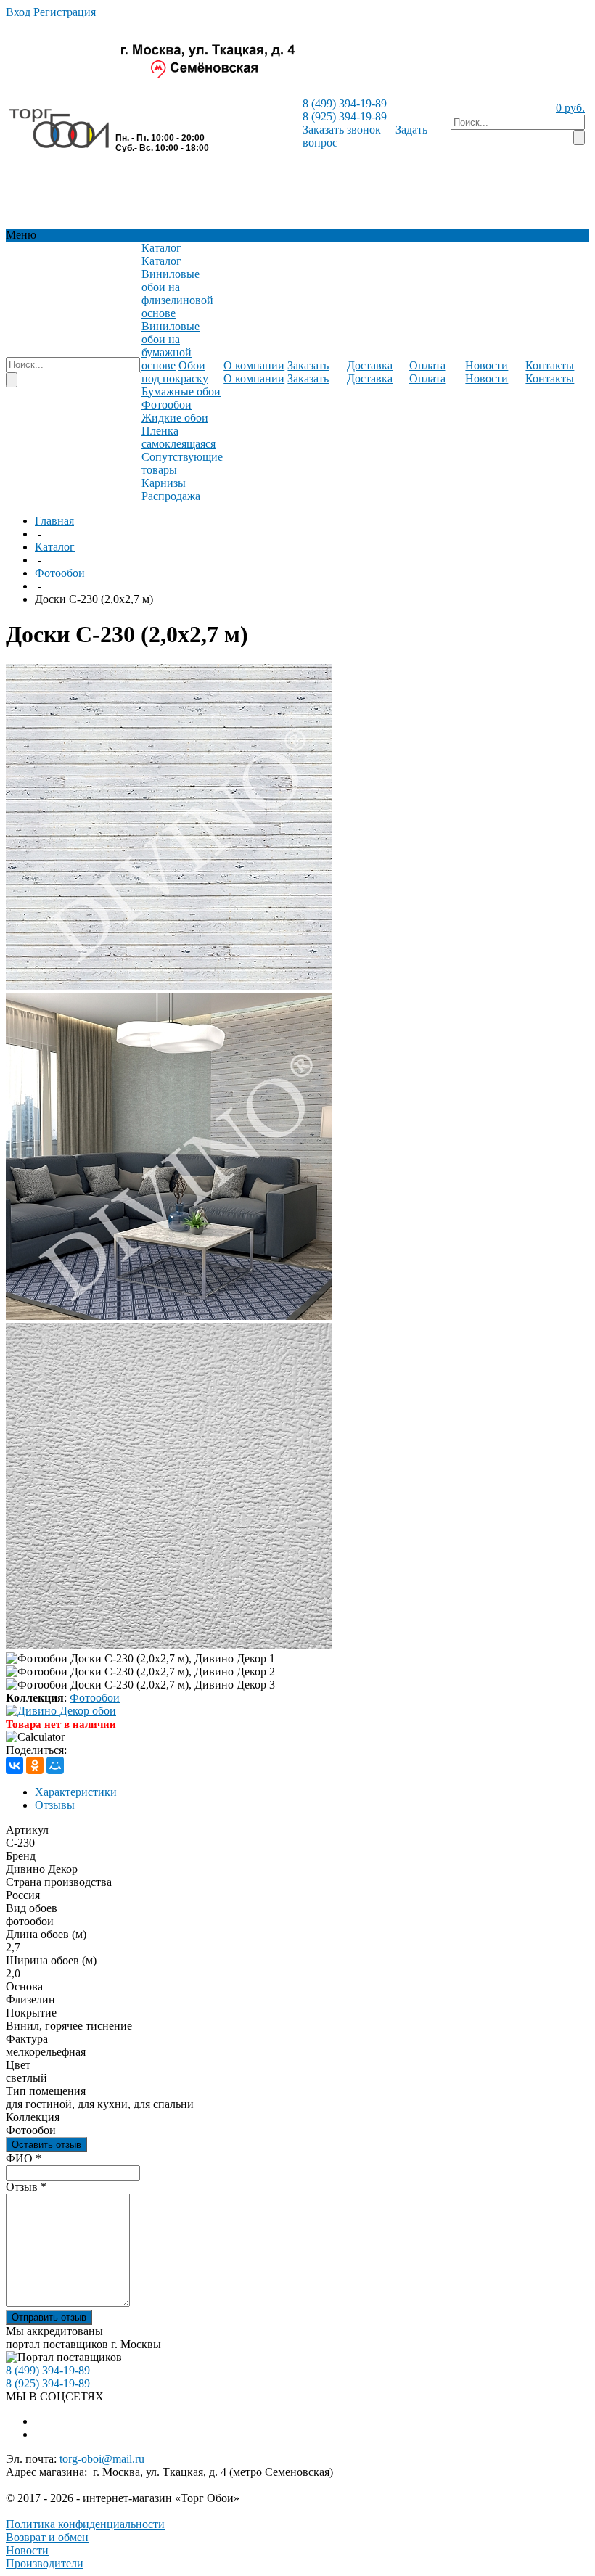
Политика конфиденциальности (85, 2524)
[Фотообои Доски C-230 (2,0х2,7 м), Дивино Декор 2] (169, 1316)
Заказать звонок (342, 130)
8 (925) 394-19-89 (345, 116)
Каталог (55, 547)
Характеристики (76, 1792)
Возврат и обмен (47, 2537)
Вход (18, 12)
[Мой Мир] (55, 1765)
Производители (45, 2563)
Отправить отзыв (49, 2317)
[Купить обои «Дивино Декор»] (61, 1711)
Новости (27, 2550)
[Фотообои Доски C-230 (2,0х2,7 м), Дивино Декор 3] (169, 1645)
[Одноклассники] (35, 1765)
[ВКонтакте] (15, 1765)
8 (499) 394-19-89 (345, 103)
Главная (54, 521)
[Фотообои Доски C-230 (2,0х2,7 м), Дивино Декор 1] (169, 986)
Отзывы (55, 1805)
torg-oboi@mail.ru (102, 2459)
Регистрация (65, 12)
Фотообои (60, 573)
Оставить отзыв (46, 2145)
